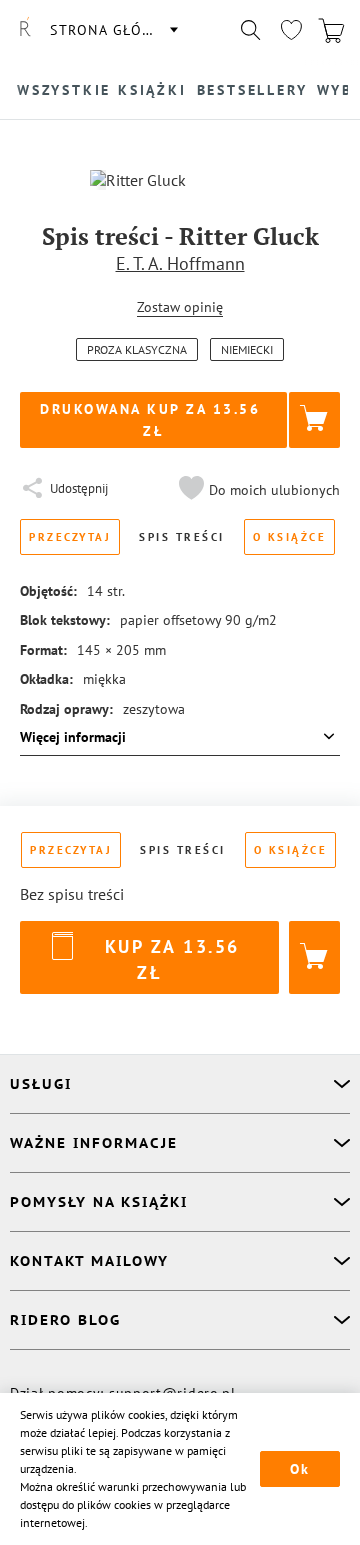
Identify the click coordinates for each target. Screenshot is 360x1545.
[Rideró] (25, 30)
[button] (257, 490)
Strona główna (113, 30)
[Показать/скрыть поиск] (251, 30)
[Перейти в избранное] (291, 30)
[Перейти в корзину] (331, 30)
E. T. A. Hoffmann (180, 263)
